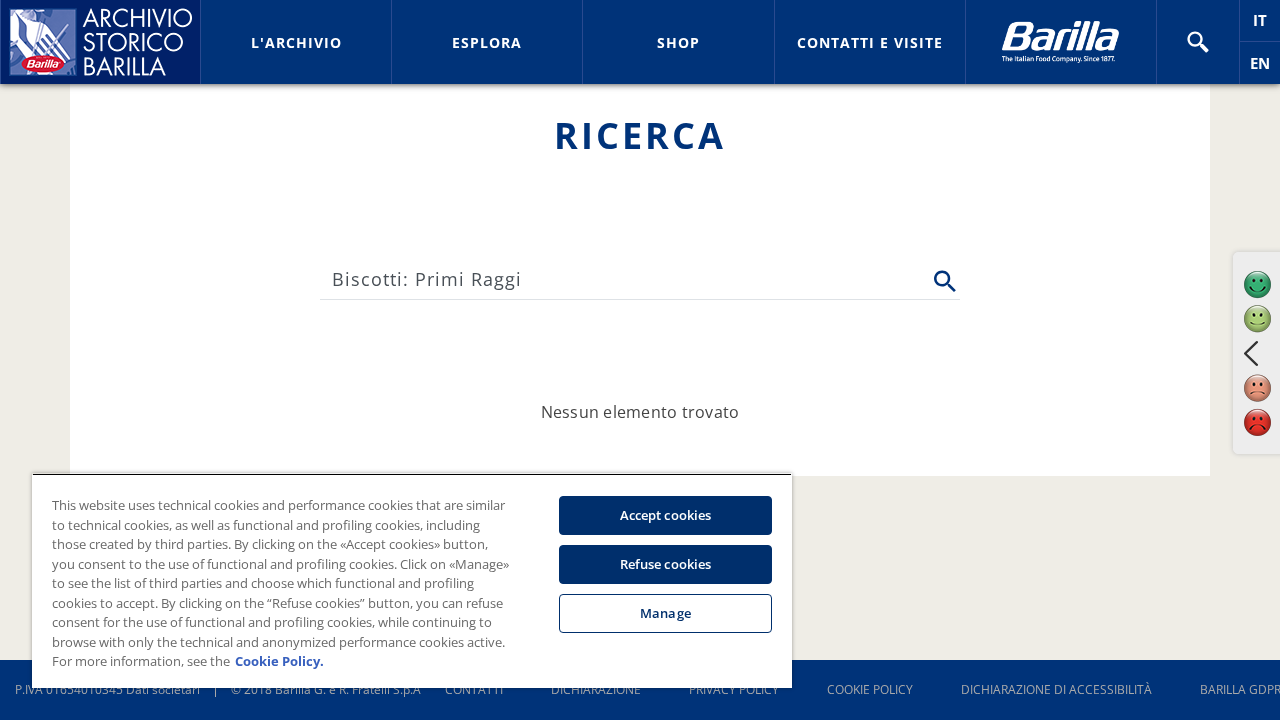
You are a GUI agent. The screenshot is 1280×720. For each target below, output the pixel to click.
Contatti (474, 689)
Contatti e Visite (870, 42)
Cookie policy (870, 689)
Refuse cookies (666, 564)
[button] (1198, 42)
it (1266, 25)
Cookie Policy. (279, 661)
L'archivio (296, 42)
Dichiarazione (596, 689)
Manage (665, 613)
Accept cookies (666, 515)
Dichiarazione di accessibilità (1056, 689)
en (1265, 68)
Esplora (487, 42)
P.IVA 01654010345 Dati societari (107, 689)
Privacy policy (734, 689)
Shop (678, 42)
